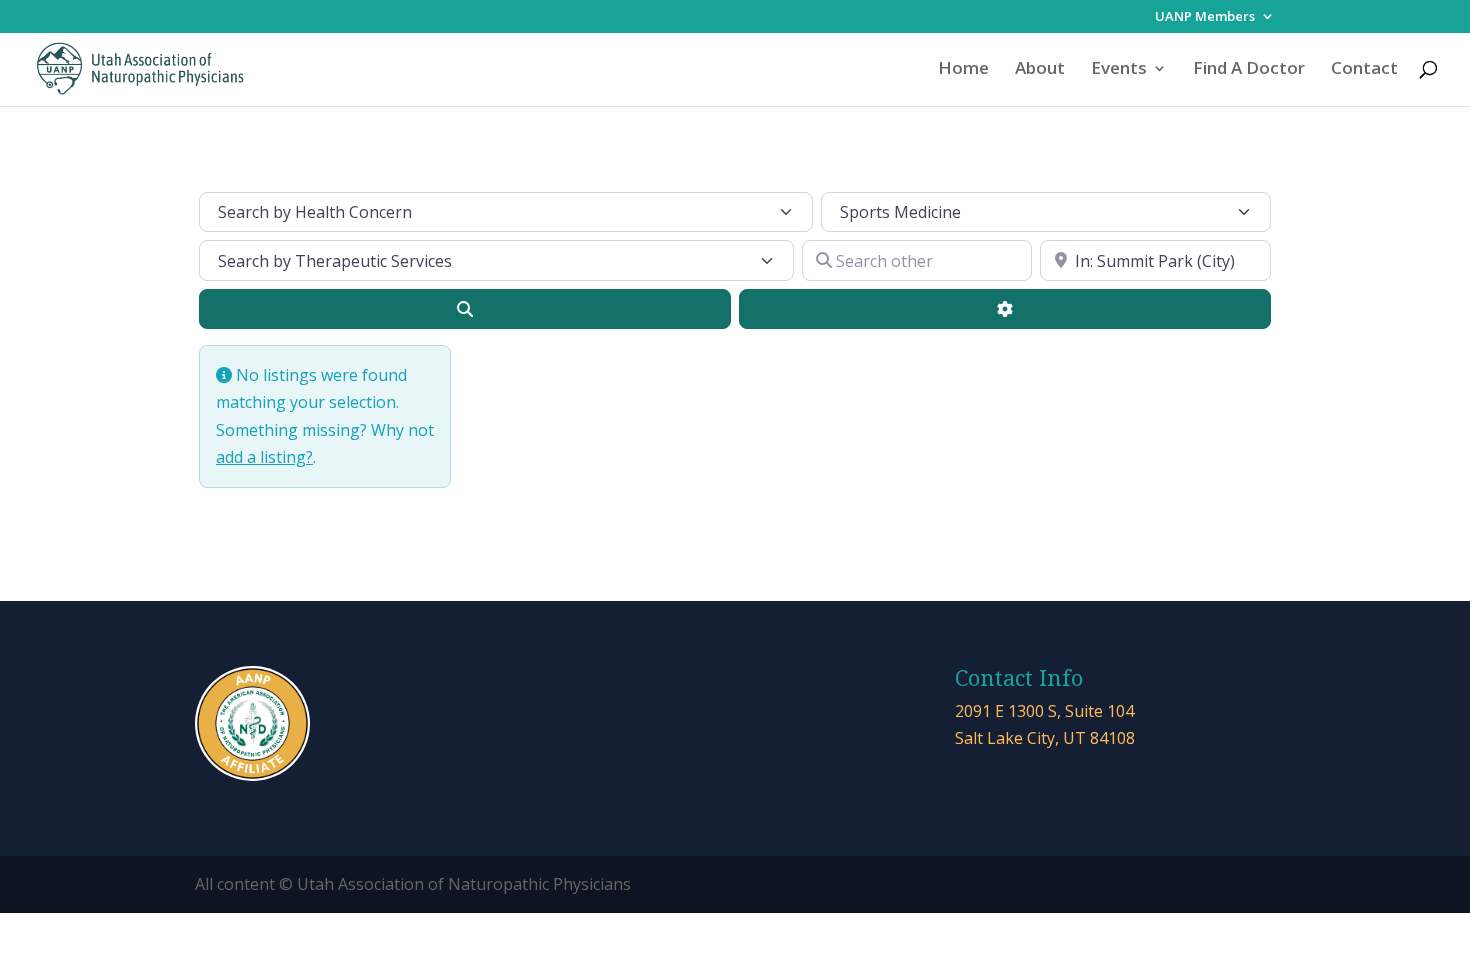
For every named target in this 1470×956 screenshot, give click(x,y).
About (1040, 70)
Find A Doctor (1249, 70)
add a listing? (264, 457)
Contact (1364, 70)
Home (963, 70)
